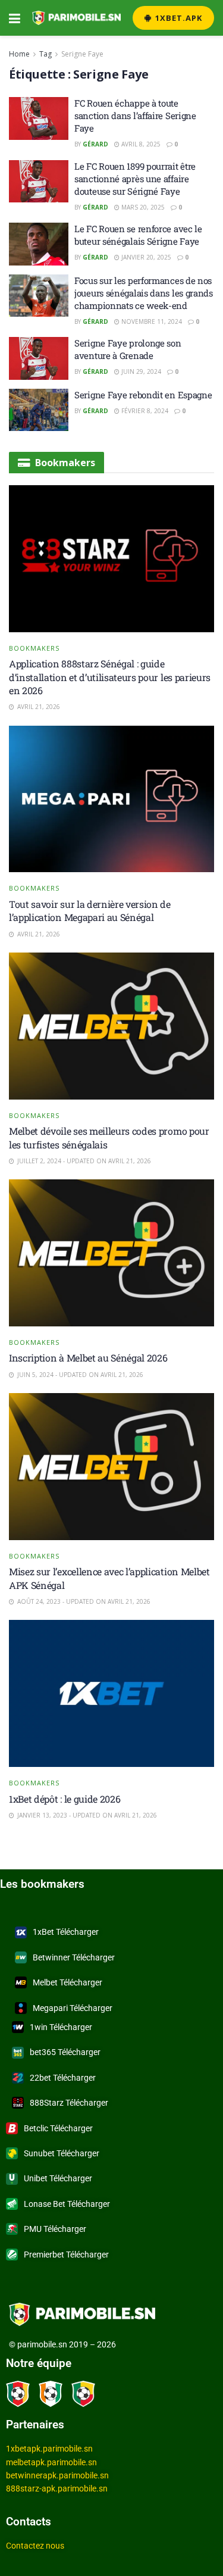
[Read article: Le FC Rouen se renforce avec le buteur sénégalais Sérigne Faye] (39, 244)
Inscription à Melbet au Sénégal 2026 (88, 1358)
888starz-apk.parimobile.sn (57, 2488)
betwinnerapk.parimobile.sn (57, 2475)
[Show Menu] (15, 18)
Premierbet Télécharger (66, 2255)
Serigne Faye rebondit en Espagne (143, 395)
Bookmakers (34, 648)
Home (19, 54)
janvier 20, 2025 (145, 257)
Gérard (95, 144)
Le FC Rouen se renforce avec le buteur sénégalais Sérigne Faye (138, 235)
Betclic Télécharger (58, 2128)
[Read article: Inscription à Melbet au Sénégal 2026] (111, 1253)
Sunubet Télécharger (62, 2153)
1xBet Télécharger (66, 1932)
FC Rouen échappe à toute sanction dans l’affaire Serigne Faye (135, 115)
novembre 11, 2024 (151, 321)
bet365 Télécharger (65, 2052)
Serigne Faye (82, 54)
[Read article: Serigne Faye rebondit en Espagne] (39, 410)
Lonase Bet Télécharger (67, 2204)
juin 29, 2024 (140, 371)
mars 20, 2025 (142, 207)
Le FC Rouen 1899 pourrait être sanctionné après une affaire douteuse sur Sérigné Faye (135, 179)
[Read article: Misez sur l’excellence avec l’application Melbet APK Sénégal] (111, 1467)
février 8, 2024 (144, 411)
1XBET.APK (178, 18)
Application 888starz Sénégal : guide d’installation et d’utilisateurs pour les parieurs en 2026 (110, 677)
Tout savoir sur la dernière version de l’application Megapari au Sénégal (90, 911)
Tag (45, 54)
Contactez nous (35, 2546)
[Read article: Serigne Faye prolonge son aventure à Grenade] (39, 358)
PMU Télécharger (55, 2229)
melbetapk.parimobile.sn (51, 2462)
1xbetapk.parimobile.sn (49, 2449)
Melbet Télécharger (67, 1982)
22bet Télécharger (63, 2078)
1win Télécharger (61, 2027)
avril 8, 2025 (140, 144)
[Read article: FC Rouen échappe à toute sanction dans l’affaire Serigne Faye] (39, 118)
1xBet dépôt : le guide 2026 (65, 1799)
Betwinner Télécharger (74, 1957)
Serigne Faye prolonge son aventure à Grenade (128, 349)
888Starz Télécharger (69, 2103)
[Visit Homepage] (76, 18)
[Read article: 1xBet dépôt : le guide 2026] (111, 1693)
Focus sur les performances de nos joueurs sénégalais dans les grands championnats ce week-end (144, 293)
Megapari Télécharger (73, 2008)
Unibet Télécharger (58, 2178)
